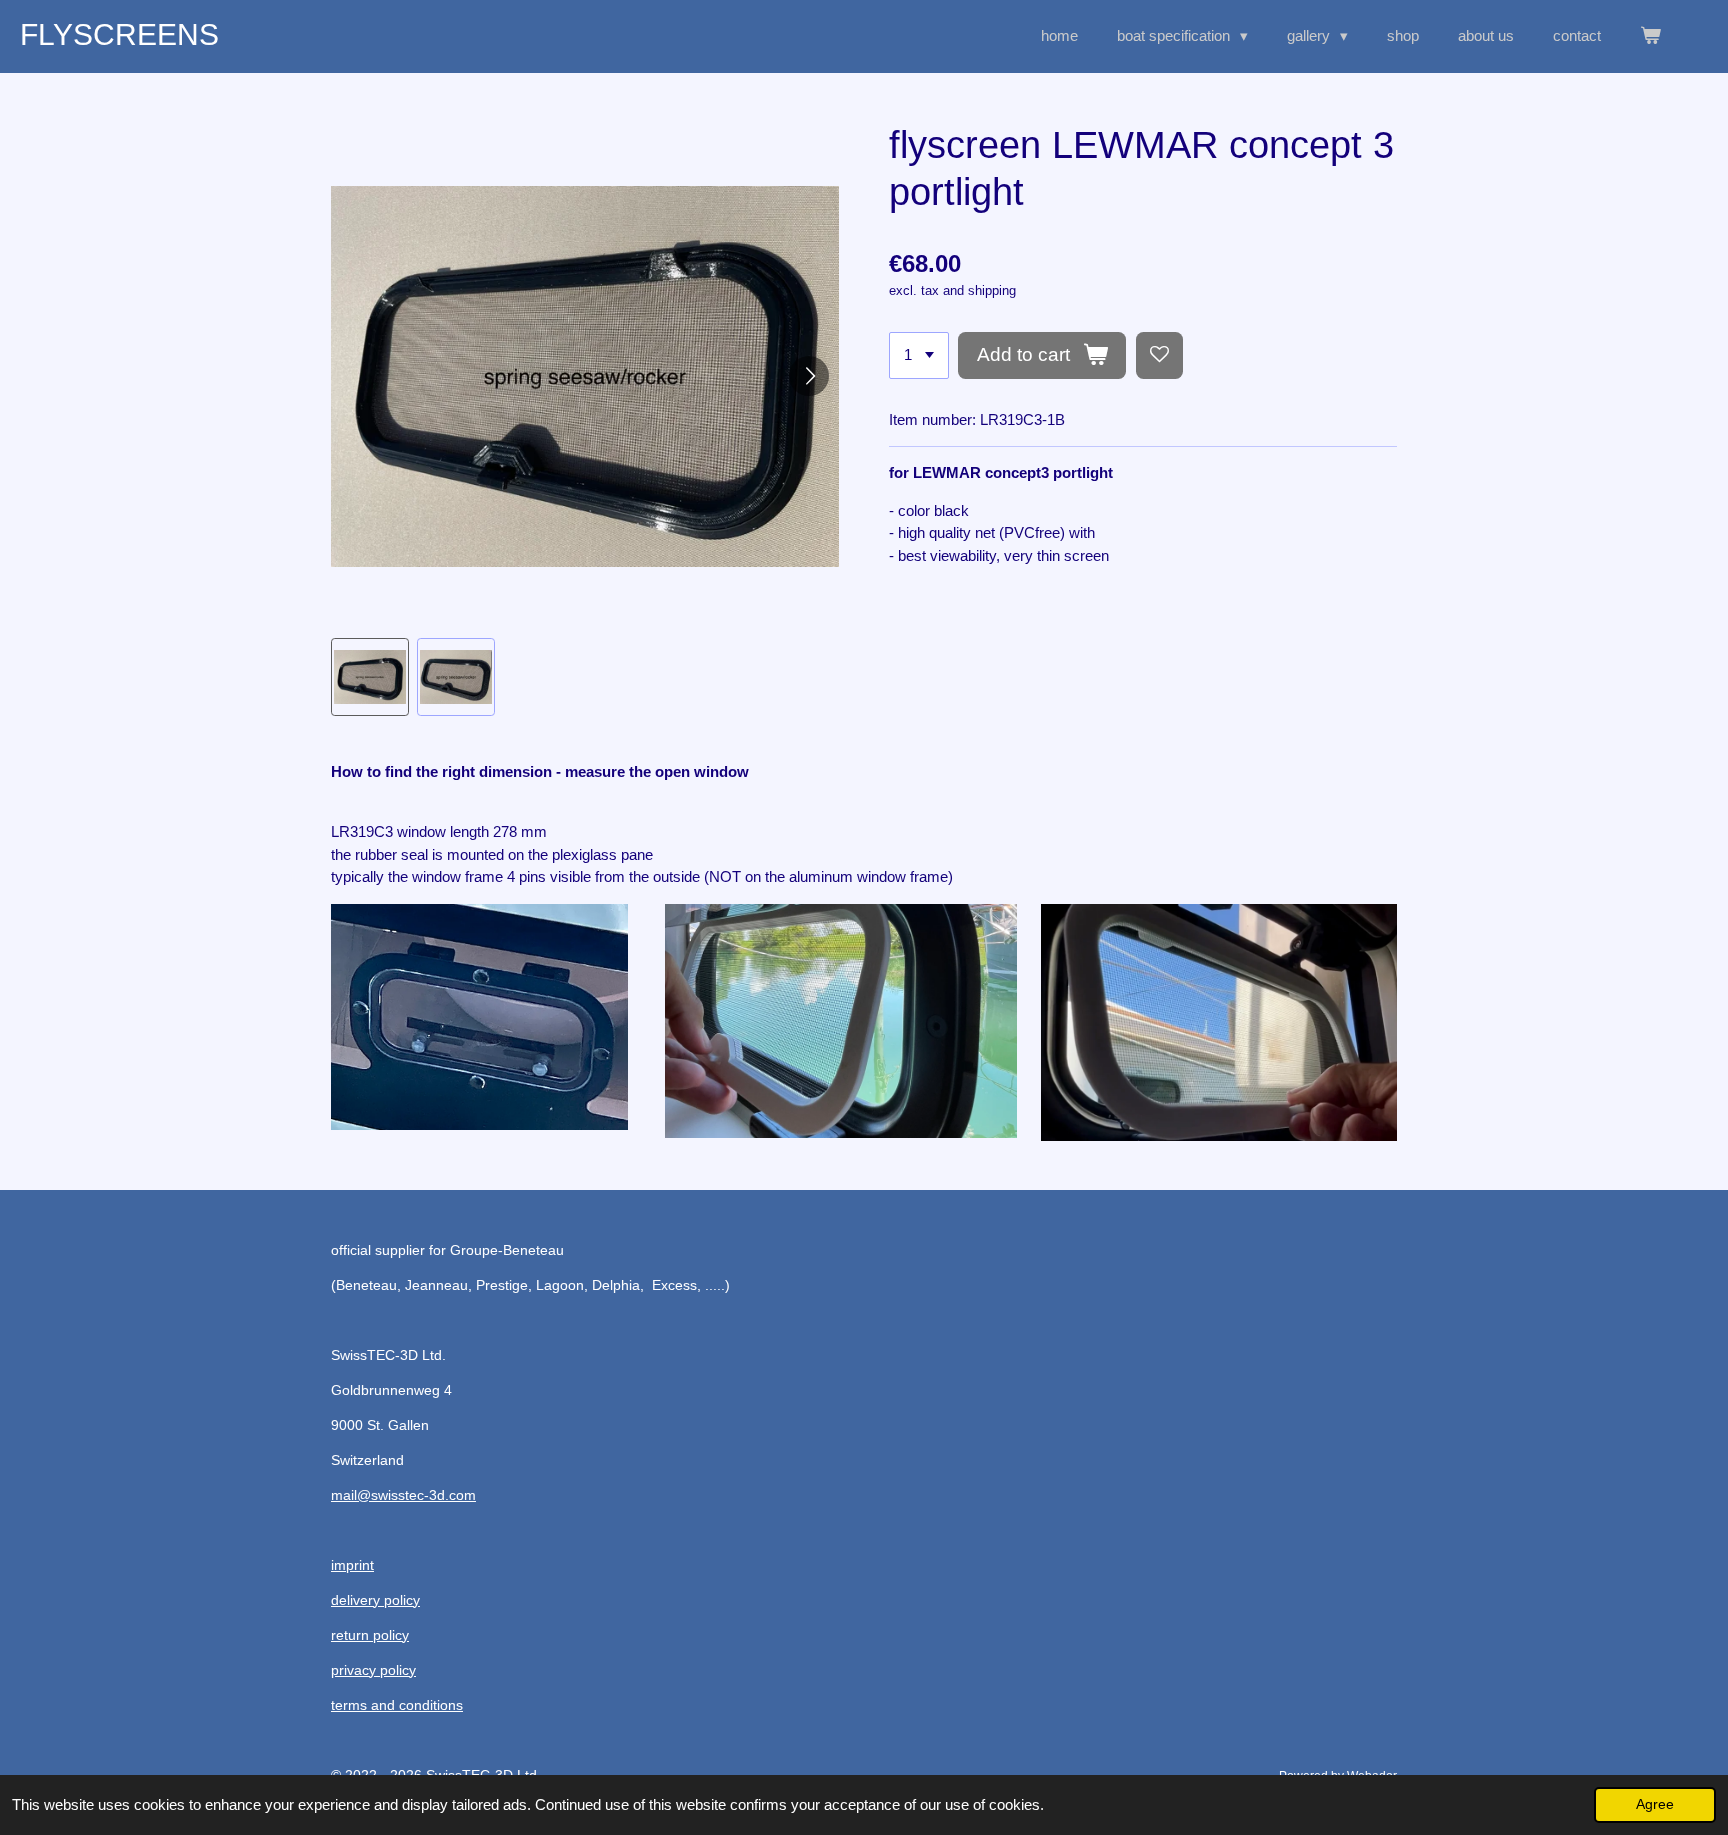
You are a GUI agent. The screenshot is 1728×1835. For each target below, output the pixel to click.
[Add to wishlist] (1159, 355)
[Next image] (809, 376)
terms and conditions (397, 1705)
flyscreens (119, 34)
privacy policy (373, 1670)
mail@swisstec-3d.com (403, 1495)
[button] (370, 677)
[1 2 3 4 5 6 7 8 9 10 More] (919, 355)
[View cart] (1650, 36)
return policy (370, 1635)
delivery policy (375, 1600)
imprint (352, 1565)
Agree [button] (1655, 1804)
